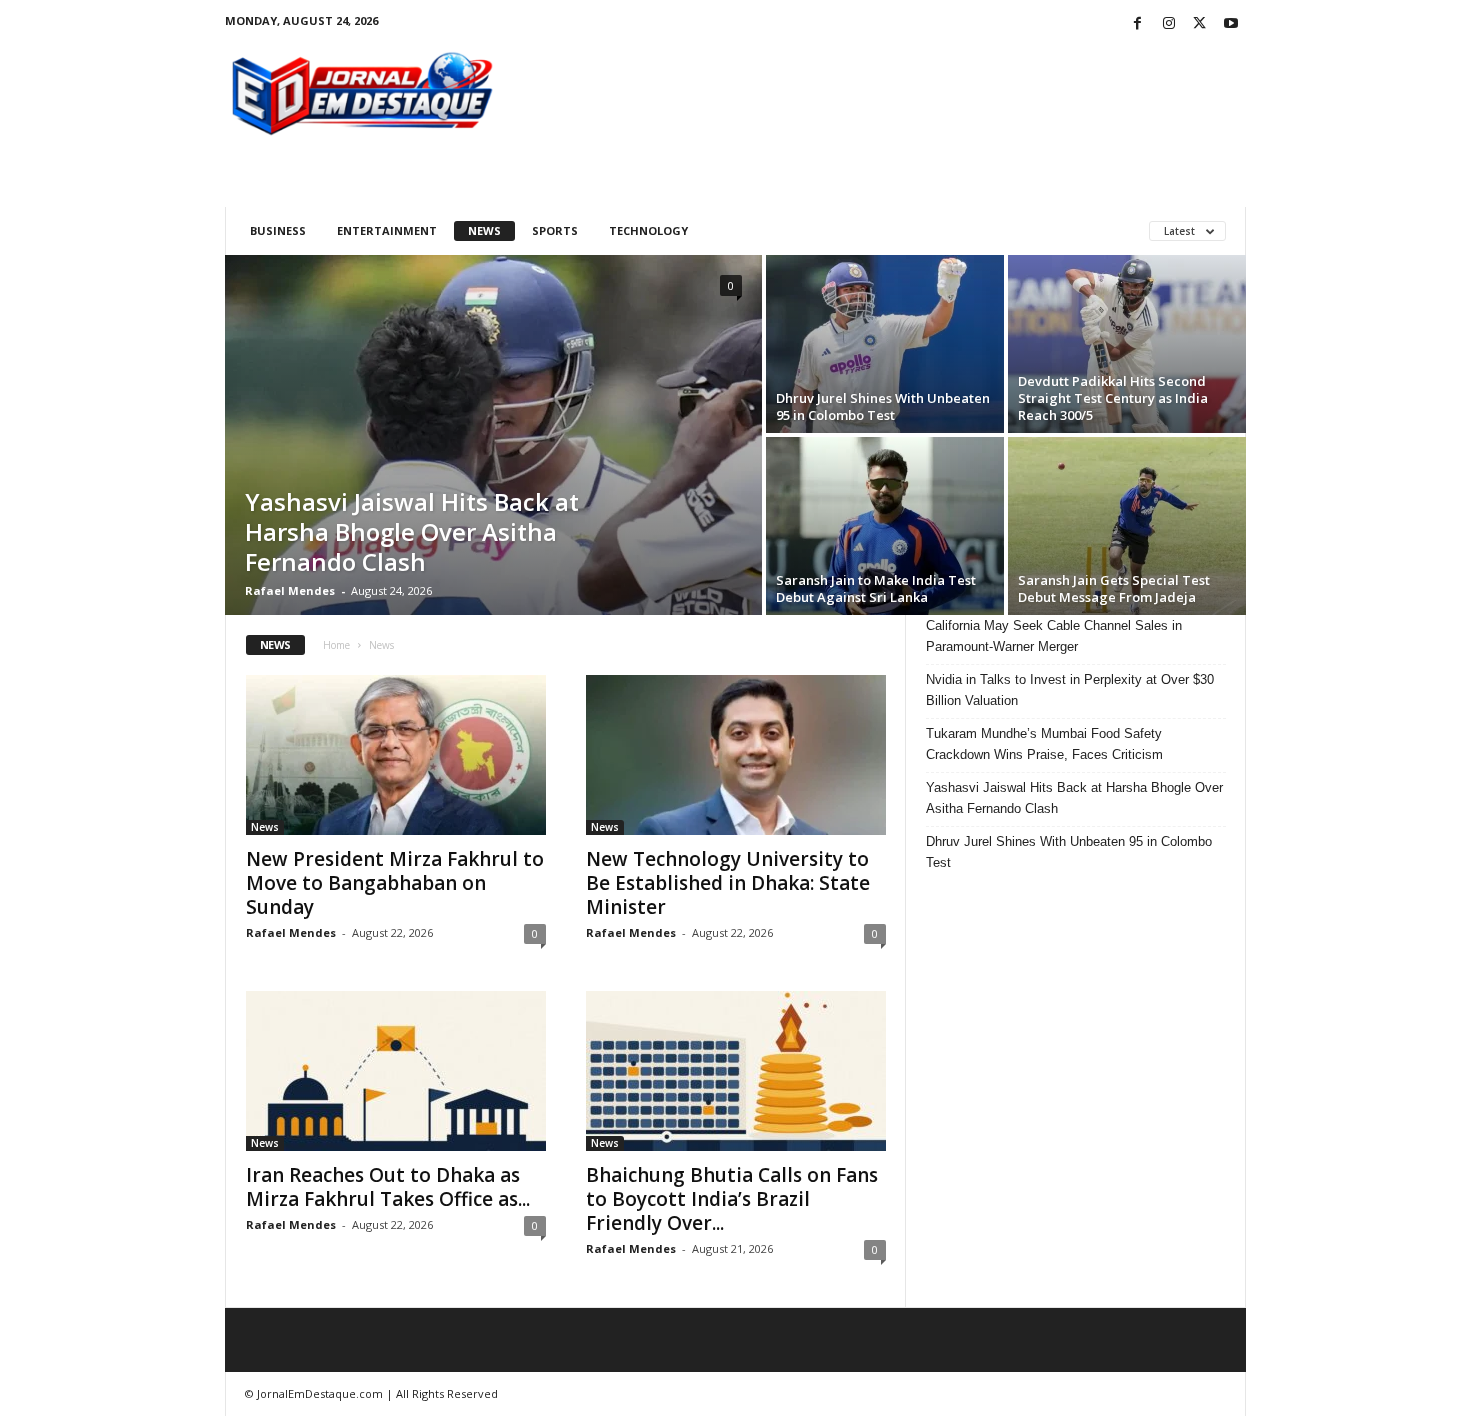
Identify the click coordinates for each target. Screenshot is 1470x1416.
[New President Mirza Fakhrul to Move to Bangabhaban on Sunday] (396, 755)
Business (278, 230)
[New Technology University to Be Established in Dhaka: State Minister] (736, 755)
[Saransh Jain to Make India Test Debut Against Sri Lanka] (885, 526)
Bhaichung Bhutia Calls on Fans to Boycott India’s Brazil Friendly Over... (732, 1199)
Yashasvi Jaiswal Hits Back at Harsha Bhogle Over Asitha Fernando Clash (412, 531)
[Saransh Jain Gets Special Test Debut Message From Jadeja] (1127, 526)
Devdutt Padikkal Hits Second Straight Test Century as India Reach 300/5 (1113, 398)
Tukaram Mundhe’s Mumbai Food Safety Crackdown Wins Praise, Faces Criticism (1044, 744)
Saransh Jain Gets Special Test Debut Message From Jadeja (1114, 588)
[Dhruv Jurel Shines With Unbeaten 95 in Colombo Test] (885, 344)
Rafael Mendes (290, 590)
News (484, 230)
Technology (648, 230)
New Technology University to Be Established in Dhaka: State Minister (728, 883)
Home (336, 645)
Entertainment (387, 230)
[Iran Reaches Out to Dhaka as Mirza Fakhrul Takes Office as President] (396, 1071)
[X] (1200, 24)
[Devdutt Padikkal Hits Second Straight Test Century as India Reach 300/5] (1127, 344)
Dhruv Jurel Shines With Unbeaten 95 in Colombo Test (883, 406)
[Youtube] (1231, 24)
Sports (555, 230)
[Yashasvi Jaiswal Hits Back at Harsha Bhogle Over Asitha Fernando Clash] (493, 435)
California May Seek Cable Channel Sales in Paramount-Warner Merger (1054, 636)
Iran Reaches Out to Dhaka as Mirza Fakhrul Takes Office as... (388, 1187)
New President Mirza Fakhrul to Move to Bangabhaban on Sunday (395, 883)
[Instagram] (1169, 24)
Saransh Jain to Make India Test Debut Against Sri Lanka (876, 588)
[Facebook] (1138, 24)
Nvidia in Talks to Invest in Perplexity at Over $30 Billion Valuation (1070, 690)
